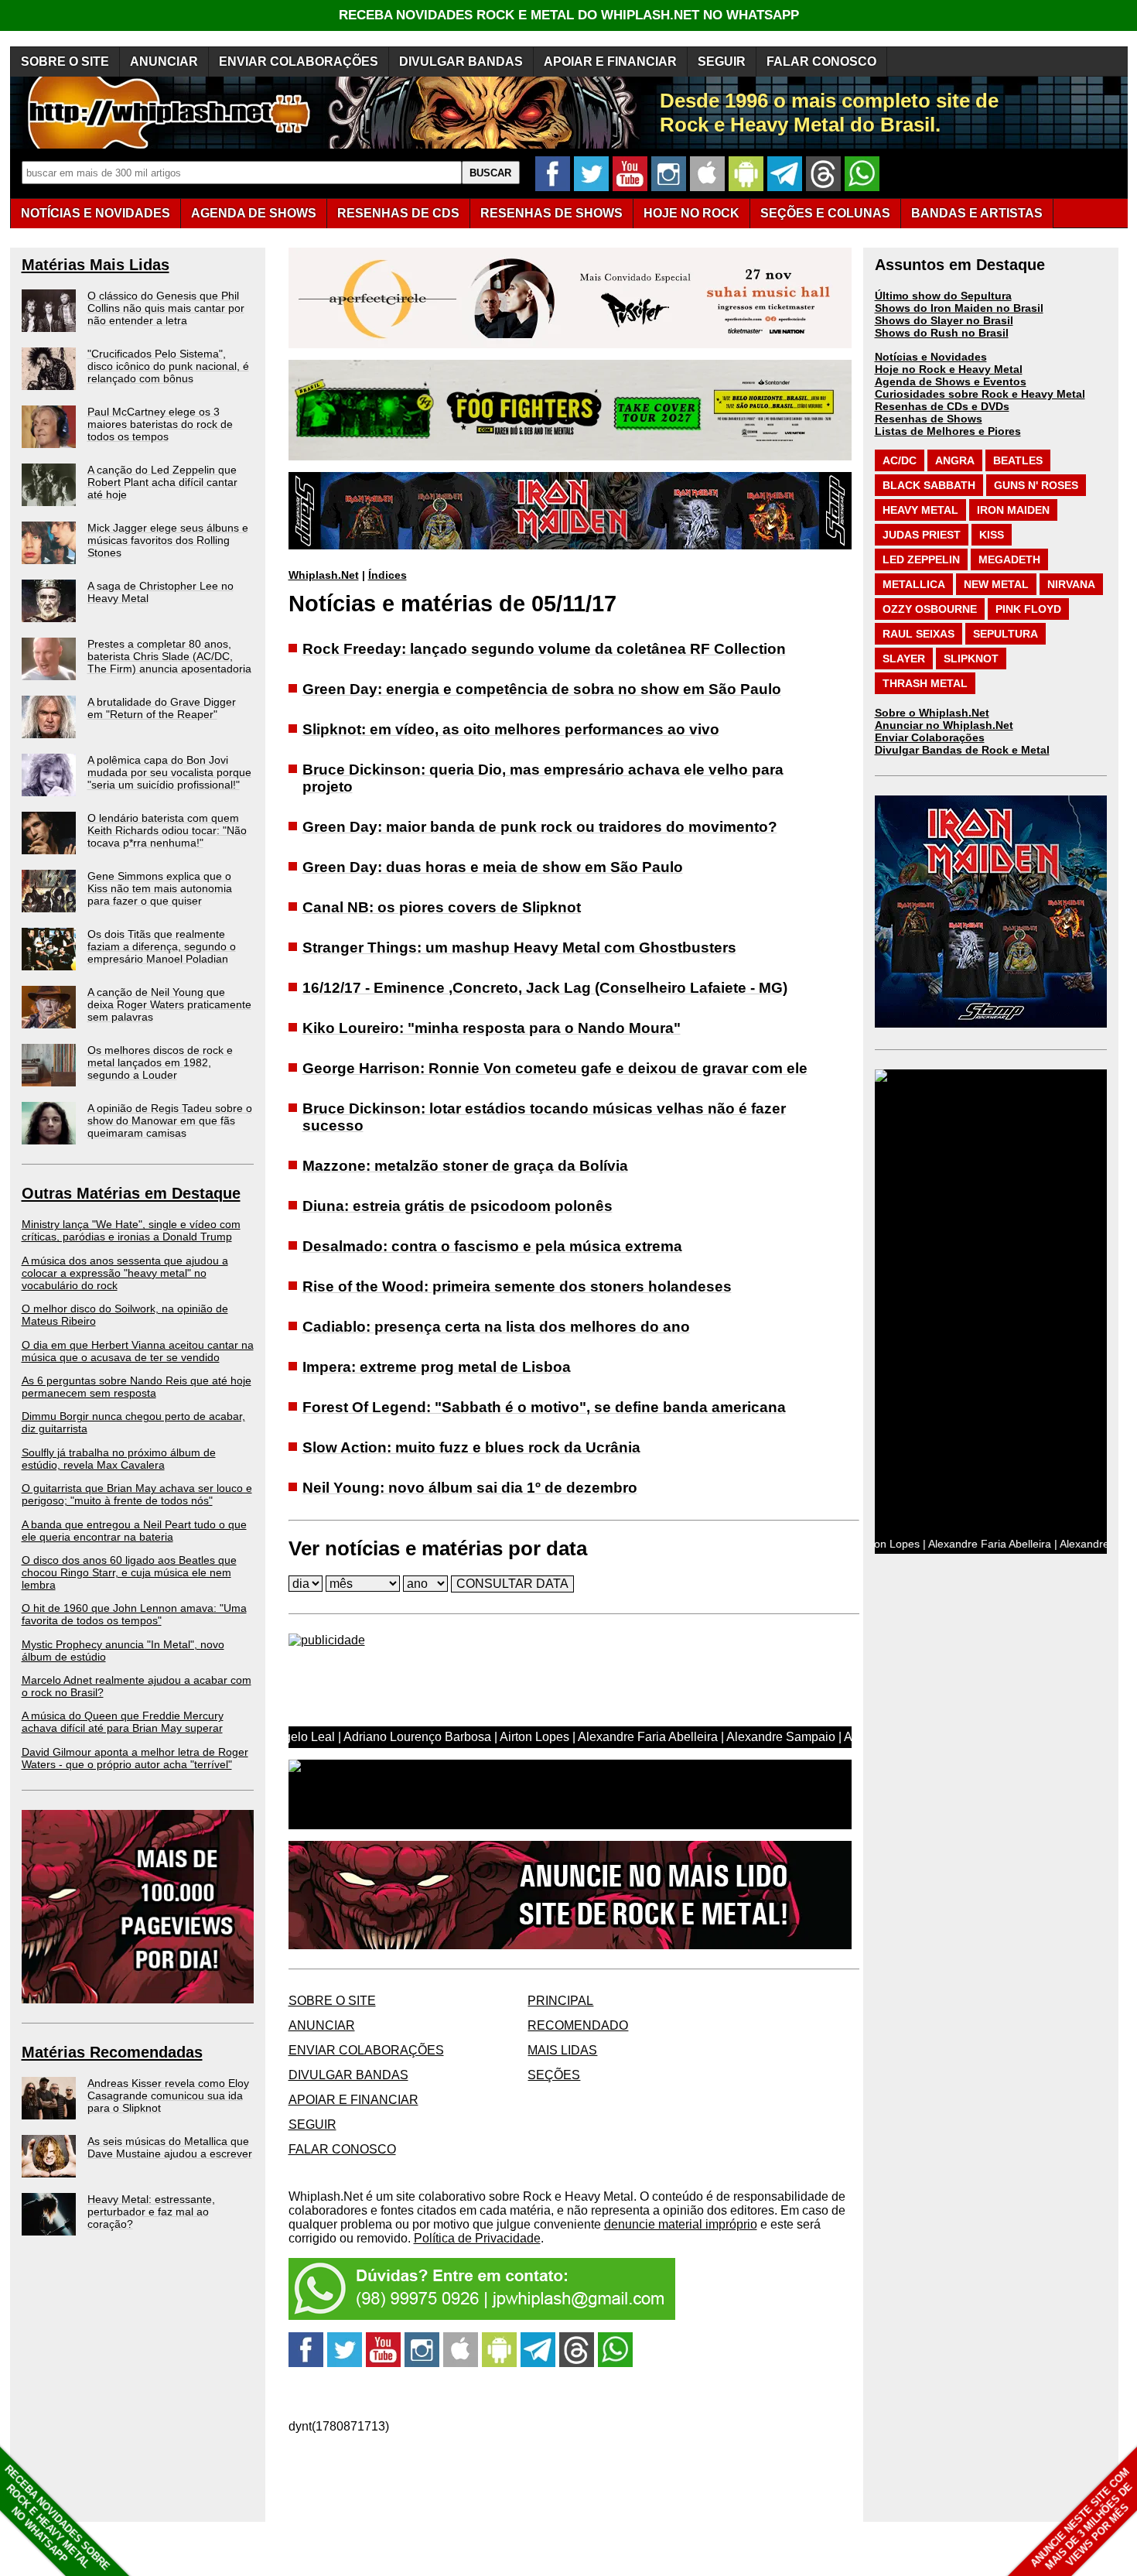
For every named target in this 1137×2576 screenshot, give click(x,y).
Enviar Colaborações (930, 737)
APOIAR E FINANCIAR (610, 62)
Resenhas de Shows (929, 419)
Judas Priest (922, 535)
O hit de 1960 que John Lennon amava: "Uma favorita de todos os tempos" (134, 1614)
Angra (955, 460)
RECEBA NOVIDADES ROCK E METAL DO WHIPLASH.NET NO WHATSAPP (569, 15)
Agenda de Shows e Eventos (951, 381)
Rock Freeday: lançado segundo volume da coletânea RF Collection (544, 649)
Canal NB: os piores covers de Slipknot (442, 907)
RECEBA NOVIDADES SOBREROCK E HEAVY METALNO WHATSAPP (57, 2518)
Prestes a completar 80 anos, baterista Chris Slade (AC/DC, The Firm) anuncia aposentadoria (169, 656)
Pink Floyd (1028, 609)
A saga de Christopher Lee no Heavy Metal (160, 592)
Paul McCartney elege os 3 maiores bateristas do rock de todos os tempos (160, 424)
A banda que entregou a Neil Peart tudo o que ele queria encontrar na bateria (134, 1531)
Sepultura (1006, 634)
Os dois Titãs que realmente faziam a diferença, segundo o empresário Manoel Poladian (162, 946)
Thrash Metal (925, 683)
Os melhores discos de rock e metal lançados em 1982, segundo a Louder (160, 1062)
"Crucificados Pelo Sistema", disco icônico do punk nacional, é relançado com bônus (168, 366)
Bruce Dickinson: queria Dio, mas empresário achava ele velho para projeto (543, 778)
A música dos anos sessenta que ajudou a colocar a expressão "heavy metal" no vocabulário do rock (125, 1273)
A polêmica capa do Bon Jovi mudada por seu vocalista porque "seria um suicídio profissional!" (169, 772)
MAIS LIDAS (562, 2050)
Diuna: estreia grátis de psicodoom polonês (458, 1206)
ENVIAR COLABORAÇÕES (299, 62)
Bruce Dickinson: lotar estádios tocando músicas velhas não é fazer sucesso (544, 1117)
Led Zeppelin (921, 559)
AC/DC (900, 460)
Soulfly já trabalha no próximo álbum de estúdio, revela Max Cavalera (119, 1459)
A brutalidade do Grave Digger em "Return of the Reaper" (162, 708)
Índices (388, 575)
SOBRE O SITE (65, 62)
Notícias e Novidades (931, 357)
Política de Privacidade (477, 2238)
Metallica (914, 584)
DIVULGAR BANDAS (461, 62)
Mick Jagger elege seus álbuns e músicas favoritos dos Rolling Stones (168, 540)
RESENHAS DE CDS (398, 213)
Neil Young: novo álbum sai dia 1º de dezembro (470, 1488)
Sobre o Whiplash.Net (932, 713)
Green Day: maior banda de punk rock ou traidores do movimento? (540, 827)
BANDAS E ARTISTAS (977, 213)
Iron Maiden (1013, 510)
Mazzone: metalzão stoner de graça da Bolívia (465, 1166)
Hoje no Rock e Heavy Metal (949, 369)
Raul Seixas (918, 634)
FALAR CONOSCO (821, 62)
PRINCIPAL (560, 2001)
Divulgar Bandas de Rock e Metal (962, 750)
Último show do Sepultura (943, 296)
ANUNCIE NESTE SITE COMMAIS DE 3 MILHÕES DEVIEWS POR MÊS (1082, 2519)
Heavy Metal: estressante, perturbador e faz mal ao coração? (151, 2212)
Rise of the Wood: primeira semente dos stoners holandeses (517, 1286)
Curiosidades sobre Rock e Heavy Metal (980, 394)
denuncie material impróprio (681, 2224)
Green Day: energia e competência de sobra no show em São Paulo (542, 689)
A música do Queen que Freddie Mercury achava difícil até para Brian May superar (123, 1722)
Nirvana (1071, 584)
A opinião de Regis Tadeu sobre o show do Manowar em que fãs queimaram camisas (170, 1120)
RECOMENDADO (578, 2025)
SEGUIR (722, 62)
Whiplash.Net (324, 575)
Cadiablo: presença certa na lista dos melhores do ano (496, 1327)
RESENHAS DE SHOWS (551, 213)
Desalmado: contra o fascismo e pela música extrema (492, 1246)
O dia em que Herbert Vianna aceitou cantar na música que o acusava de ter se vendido (138, 1351)
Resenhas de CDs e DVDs (942, 406)
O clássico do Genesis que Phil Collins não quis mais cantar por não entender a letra (166, 308)
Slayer (904, 659)
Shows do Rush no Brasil (942, 333)
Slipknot (971, 659)
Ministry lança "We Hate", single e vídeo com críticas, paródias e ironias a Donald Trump (131, 1230)
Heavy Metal (920, 510)
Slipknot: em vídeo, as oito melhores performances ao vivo (511, 729)
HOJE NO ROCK (691, 213)
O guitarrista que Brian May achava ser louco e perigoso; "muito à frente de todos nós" (137, 1494)
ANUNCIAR (164, 62)
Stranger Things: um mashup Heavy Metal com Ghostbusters (519, 948)
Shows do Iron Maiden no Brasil (959, 308)
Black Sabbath (929, 485)
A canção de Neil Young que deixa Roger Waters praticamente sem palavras (169, 1004)
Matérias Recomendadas (112, 2052)
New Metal (996, 584)
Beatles (1018, 460)
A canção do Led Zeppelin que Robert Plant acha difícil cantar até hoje (162, 482)
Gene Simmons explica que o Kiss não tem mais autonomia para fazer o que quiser (160, 888)
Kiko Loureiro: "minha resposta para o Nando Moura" (492, 1028)
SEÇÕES (825, 213)
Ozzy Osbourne (930, 609)
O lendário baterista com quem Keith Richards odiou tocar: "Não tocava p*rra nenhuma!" (167, 830)
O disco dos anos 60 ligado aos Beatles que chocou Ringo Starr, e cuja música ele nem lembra (129, 1572)
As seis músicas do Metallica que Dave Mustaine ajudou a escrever (170, 2147)
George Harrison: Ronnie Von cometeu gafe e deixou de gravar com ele (555, 1068)
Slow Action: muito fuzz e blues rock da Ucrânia (471, 1447)
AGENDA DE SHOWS (254, 213)
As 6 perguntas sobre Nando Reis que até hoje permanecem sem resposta (137, 1387)
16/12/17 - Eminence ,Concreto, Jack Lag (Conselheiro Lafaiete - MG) (545, 988)
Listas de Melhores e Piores (948, 431)
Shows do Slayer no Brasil (944, 320)
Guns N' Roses (1036, 485)
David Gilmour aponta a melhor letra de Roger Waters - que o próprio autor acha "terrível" (135, 1758)
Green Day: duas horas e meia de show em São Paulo (493, 867)
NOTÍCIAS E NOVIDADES (96, 213)
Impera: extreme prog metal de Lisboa (437, 1367)
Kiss (992, 535)
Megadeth (1009, 559)
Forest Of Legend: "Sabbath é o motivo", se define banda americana (544, 1407)
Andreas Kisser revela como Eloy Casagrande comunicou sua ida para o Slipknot (168, 2095)
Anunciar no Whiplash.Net (944, 725)
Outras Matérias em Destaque (131, 1193)
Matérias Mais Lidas (96, 265)
